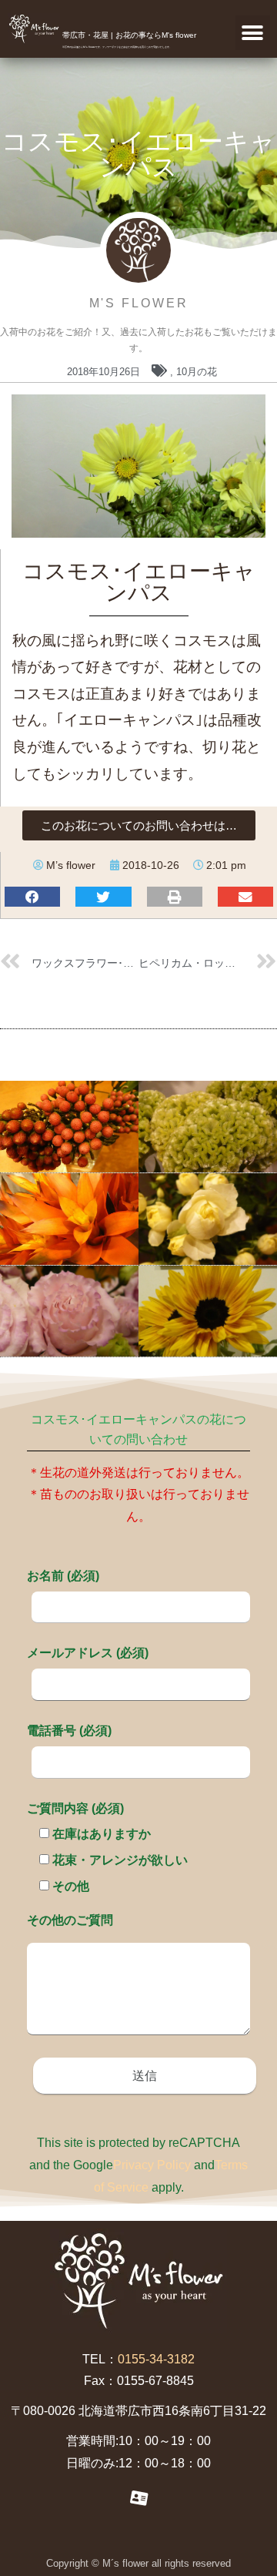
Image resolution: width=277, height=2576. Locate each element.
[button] (253, 33)
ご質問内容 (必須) (75, 1808)
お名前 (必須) (63, 1576)
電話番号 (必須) (69, 1731)
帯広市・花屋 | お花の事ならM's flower (129, 35)
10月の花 (197, 372)
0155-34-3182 (156, 2359)
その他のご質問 (70, 1920)
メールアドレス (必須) (88, 1653)
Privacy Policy (152, 2165)
